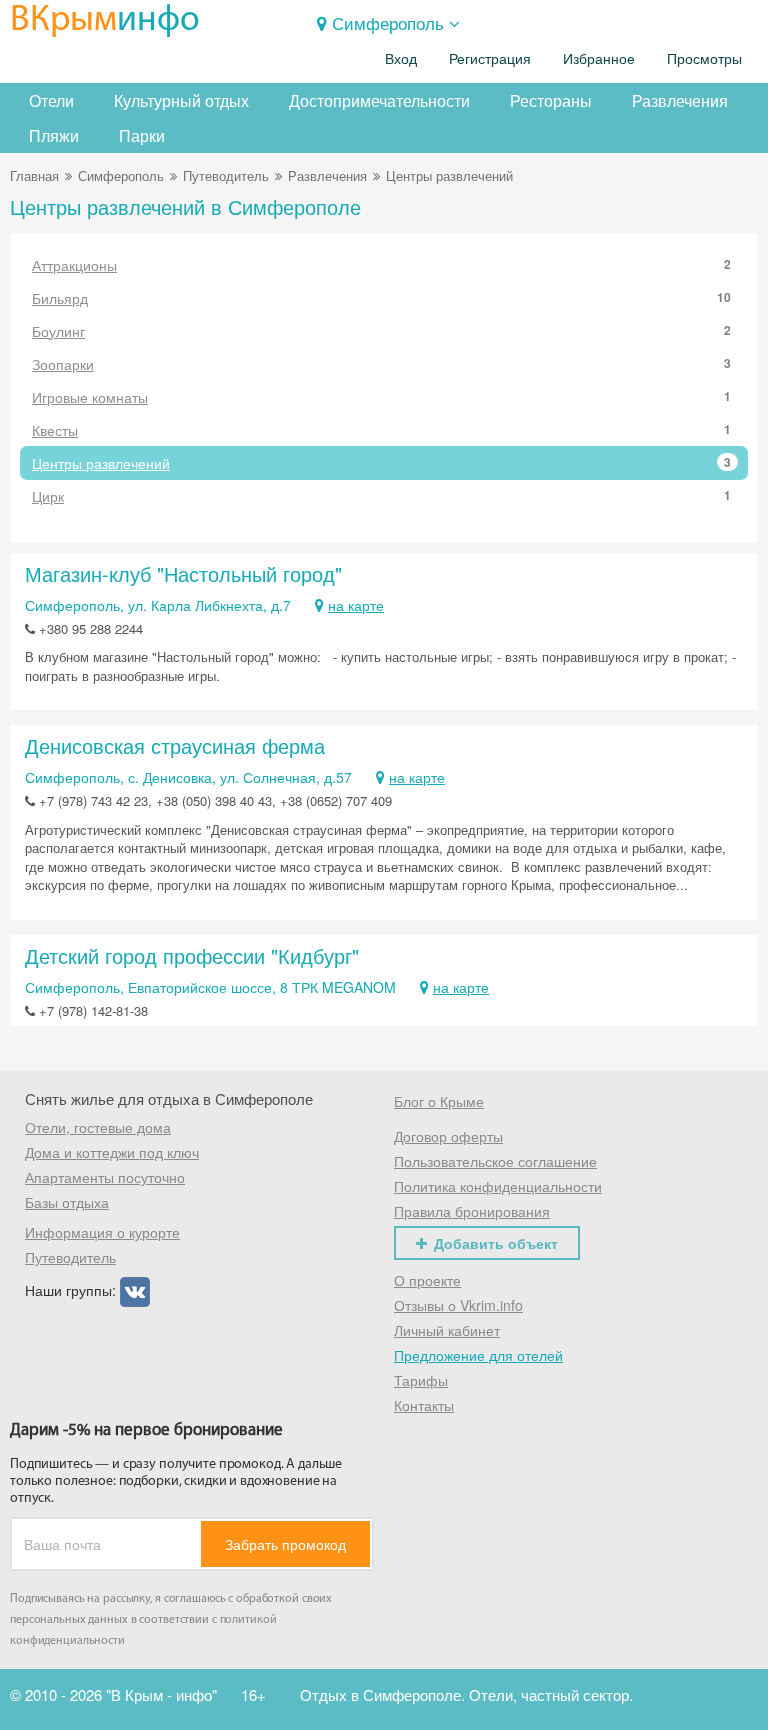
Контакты (424, 1405)
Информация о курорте (102, 1232)
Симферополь (388, 22)
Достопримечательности (379, 100)
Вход (401, 59)
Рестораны (551, 100)
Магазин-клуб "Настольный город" (183, 573)
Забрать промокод (285, 1544)
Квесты (381, 430)
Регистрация (490, 59)
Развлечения (680, 100)
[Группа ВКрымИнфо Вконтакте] (135, 1290)
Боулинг (381, 331)
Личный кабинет (447, 1330)
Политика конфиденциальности (498, 1186)
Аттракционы (381, 265)
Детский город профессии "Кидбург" (192, 955)
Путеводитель (226, 175)
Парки (142, 135)
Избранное (599, 59)
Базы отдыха (67, 1202)
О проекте (427, 1280)
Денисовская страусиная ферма (175, 745)
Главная (34, 175)
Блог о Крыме (439, 1101)
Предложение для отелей (478, 1355)
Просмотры (704, 59)
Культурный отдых (181, 100)
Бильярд (381, 298)
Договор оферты (448, 1136)
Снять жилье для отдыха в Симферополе (169, 1098)
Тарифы (421, 1380)
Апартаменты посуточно (105, 1177)
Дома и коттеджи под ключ (112, 1152)
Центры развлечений (381, 463)
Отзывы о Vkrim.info (458, 1305)
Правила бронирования (472, 1211)
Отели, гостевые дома (98, 1127)
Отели (51, 100)
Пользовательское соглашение (495, 1161)
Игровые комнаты (381, 397)
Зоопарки (381, 364)
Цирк (381, 496)
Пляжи (54, 135)
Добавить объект (496, 1243)
